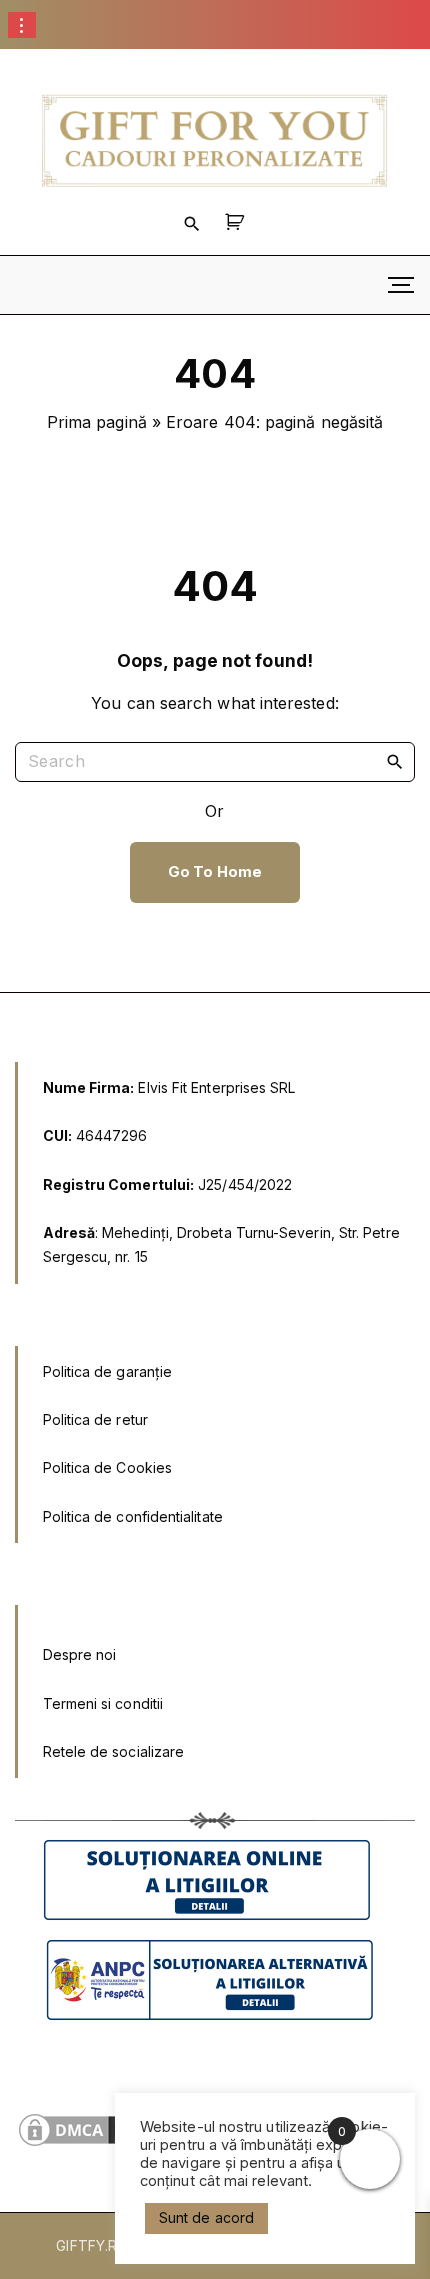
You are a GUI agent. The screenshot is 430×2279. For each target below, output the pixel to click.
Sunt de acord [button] (206, 2217)
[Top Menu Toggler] (401, 285)
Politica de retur (95, 1419)
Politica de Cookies (108, 1467)
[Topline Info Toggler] (22, 25)
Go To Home (215, 872)
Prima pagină (97, 422)
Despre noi (80, 1654)
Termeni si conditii (103, 1703)
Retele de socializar (109, 1751)
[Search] (395, 761)
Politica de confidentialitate (133, 1516)
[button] (237, 222)
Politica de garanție (108, 1371)
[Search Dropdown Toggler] (192, 223)
